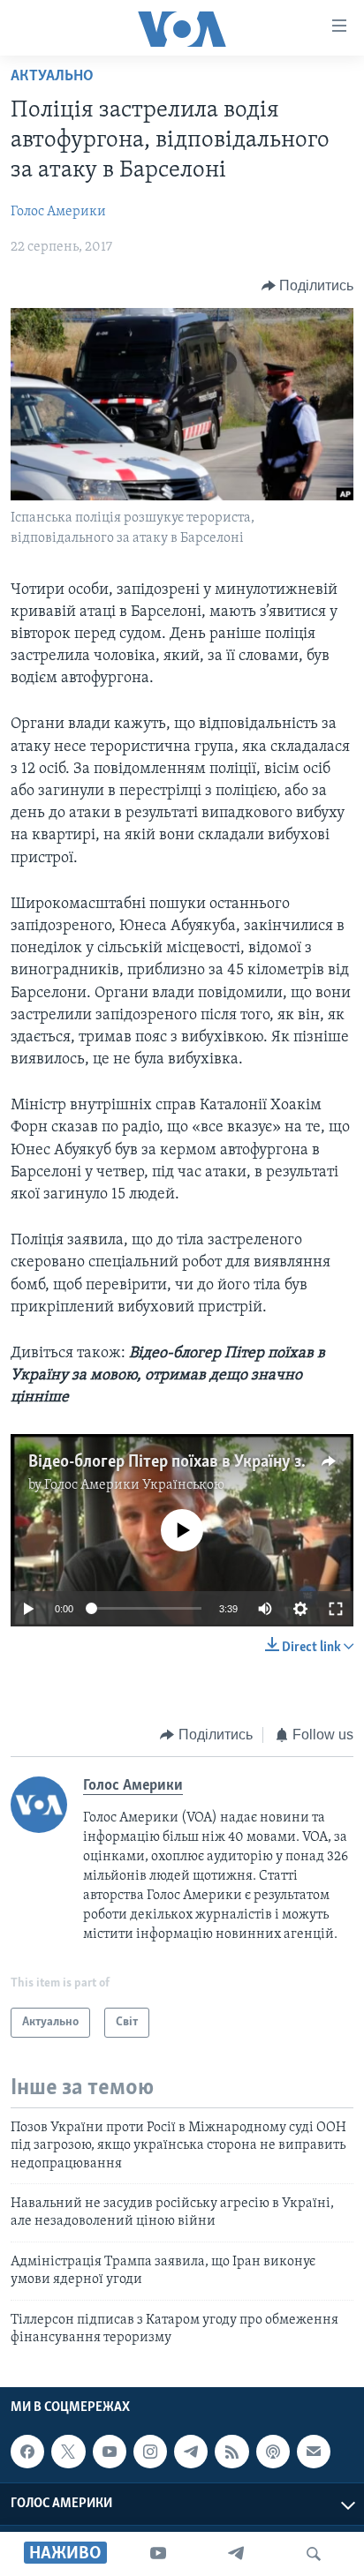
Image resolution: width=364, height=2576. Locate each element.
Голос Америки (58, 212)
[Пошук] (314, 2554)
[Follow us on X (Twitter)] (68, 2452)
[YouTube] (158, 2554)
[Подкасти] (273, 2452)
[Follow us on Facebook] (27, 2452)
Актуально (52, 77)
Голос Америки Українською (134, 1485)
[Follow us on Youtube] (110, 2452)
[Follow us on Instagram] (150, 2452)
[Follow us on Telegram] (191, 2452)
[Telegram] (236, 2554)
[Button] (308, 286)
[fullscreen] (336, 1609)
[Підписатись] (314, 2452)
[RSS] (231, 2452)
